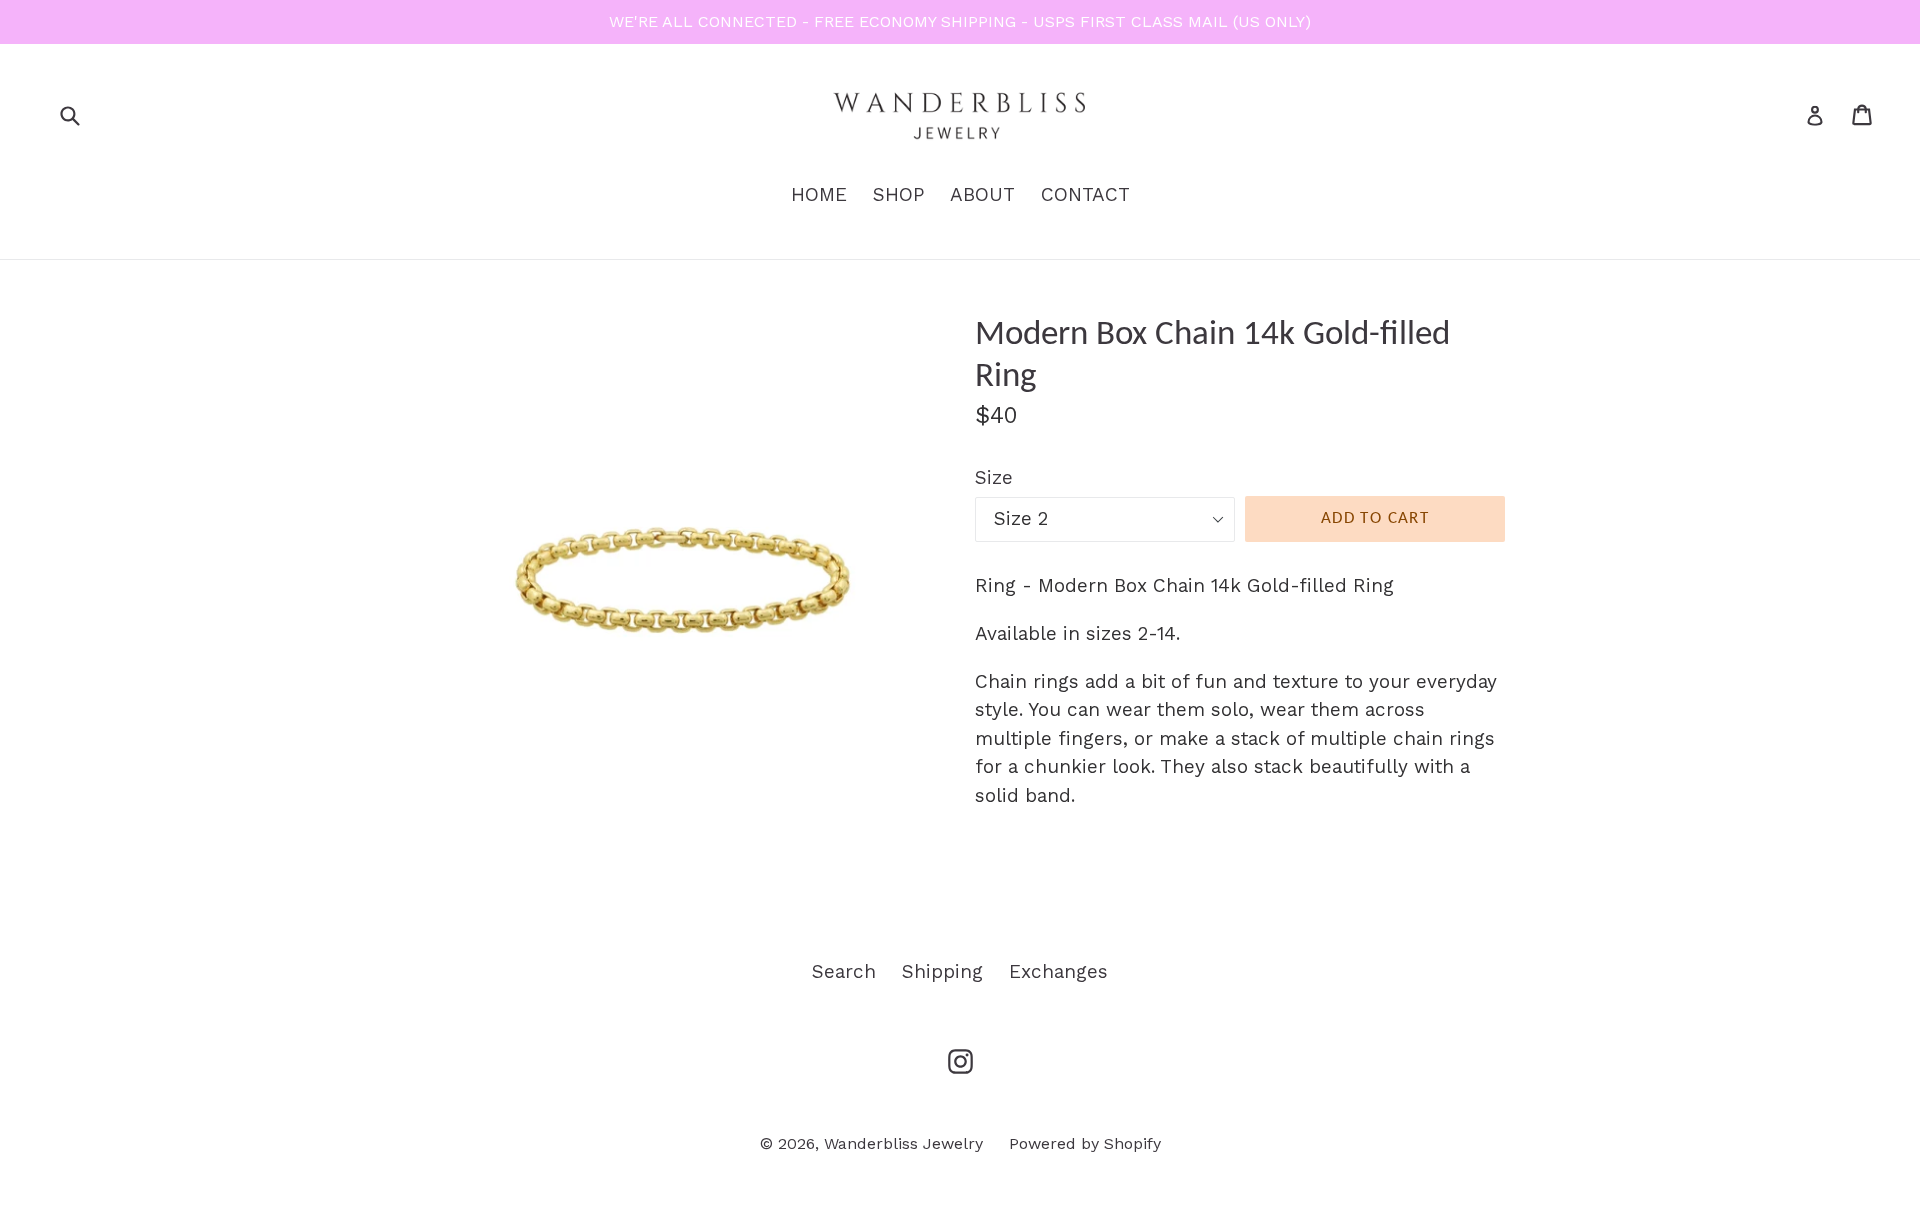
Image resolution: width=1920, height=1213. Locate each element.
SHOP (898, 194)
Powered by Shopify (1085, 1143)
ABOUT (982, 194)
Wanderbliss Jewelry (903, 1143)
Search (844, 971)
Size (994, 477)
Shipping (942, 971)
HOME (819, 194)
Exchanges (1058, 971)
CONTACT (1085, 194)
